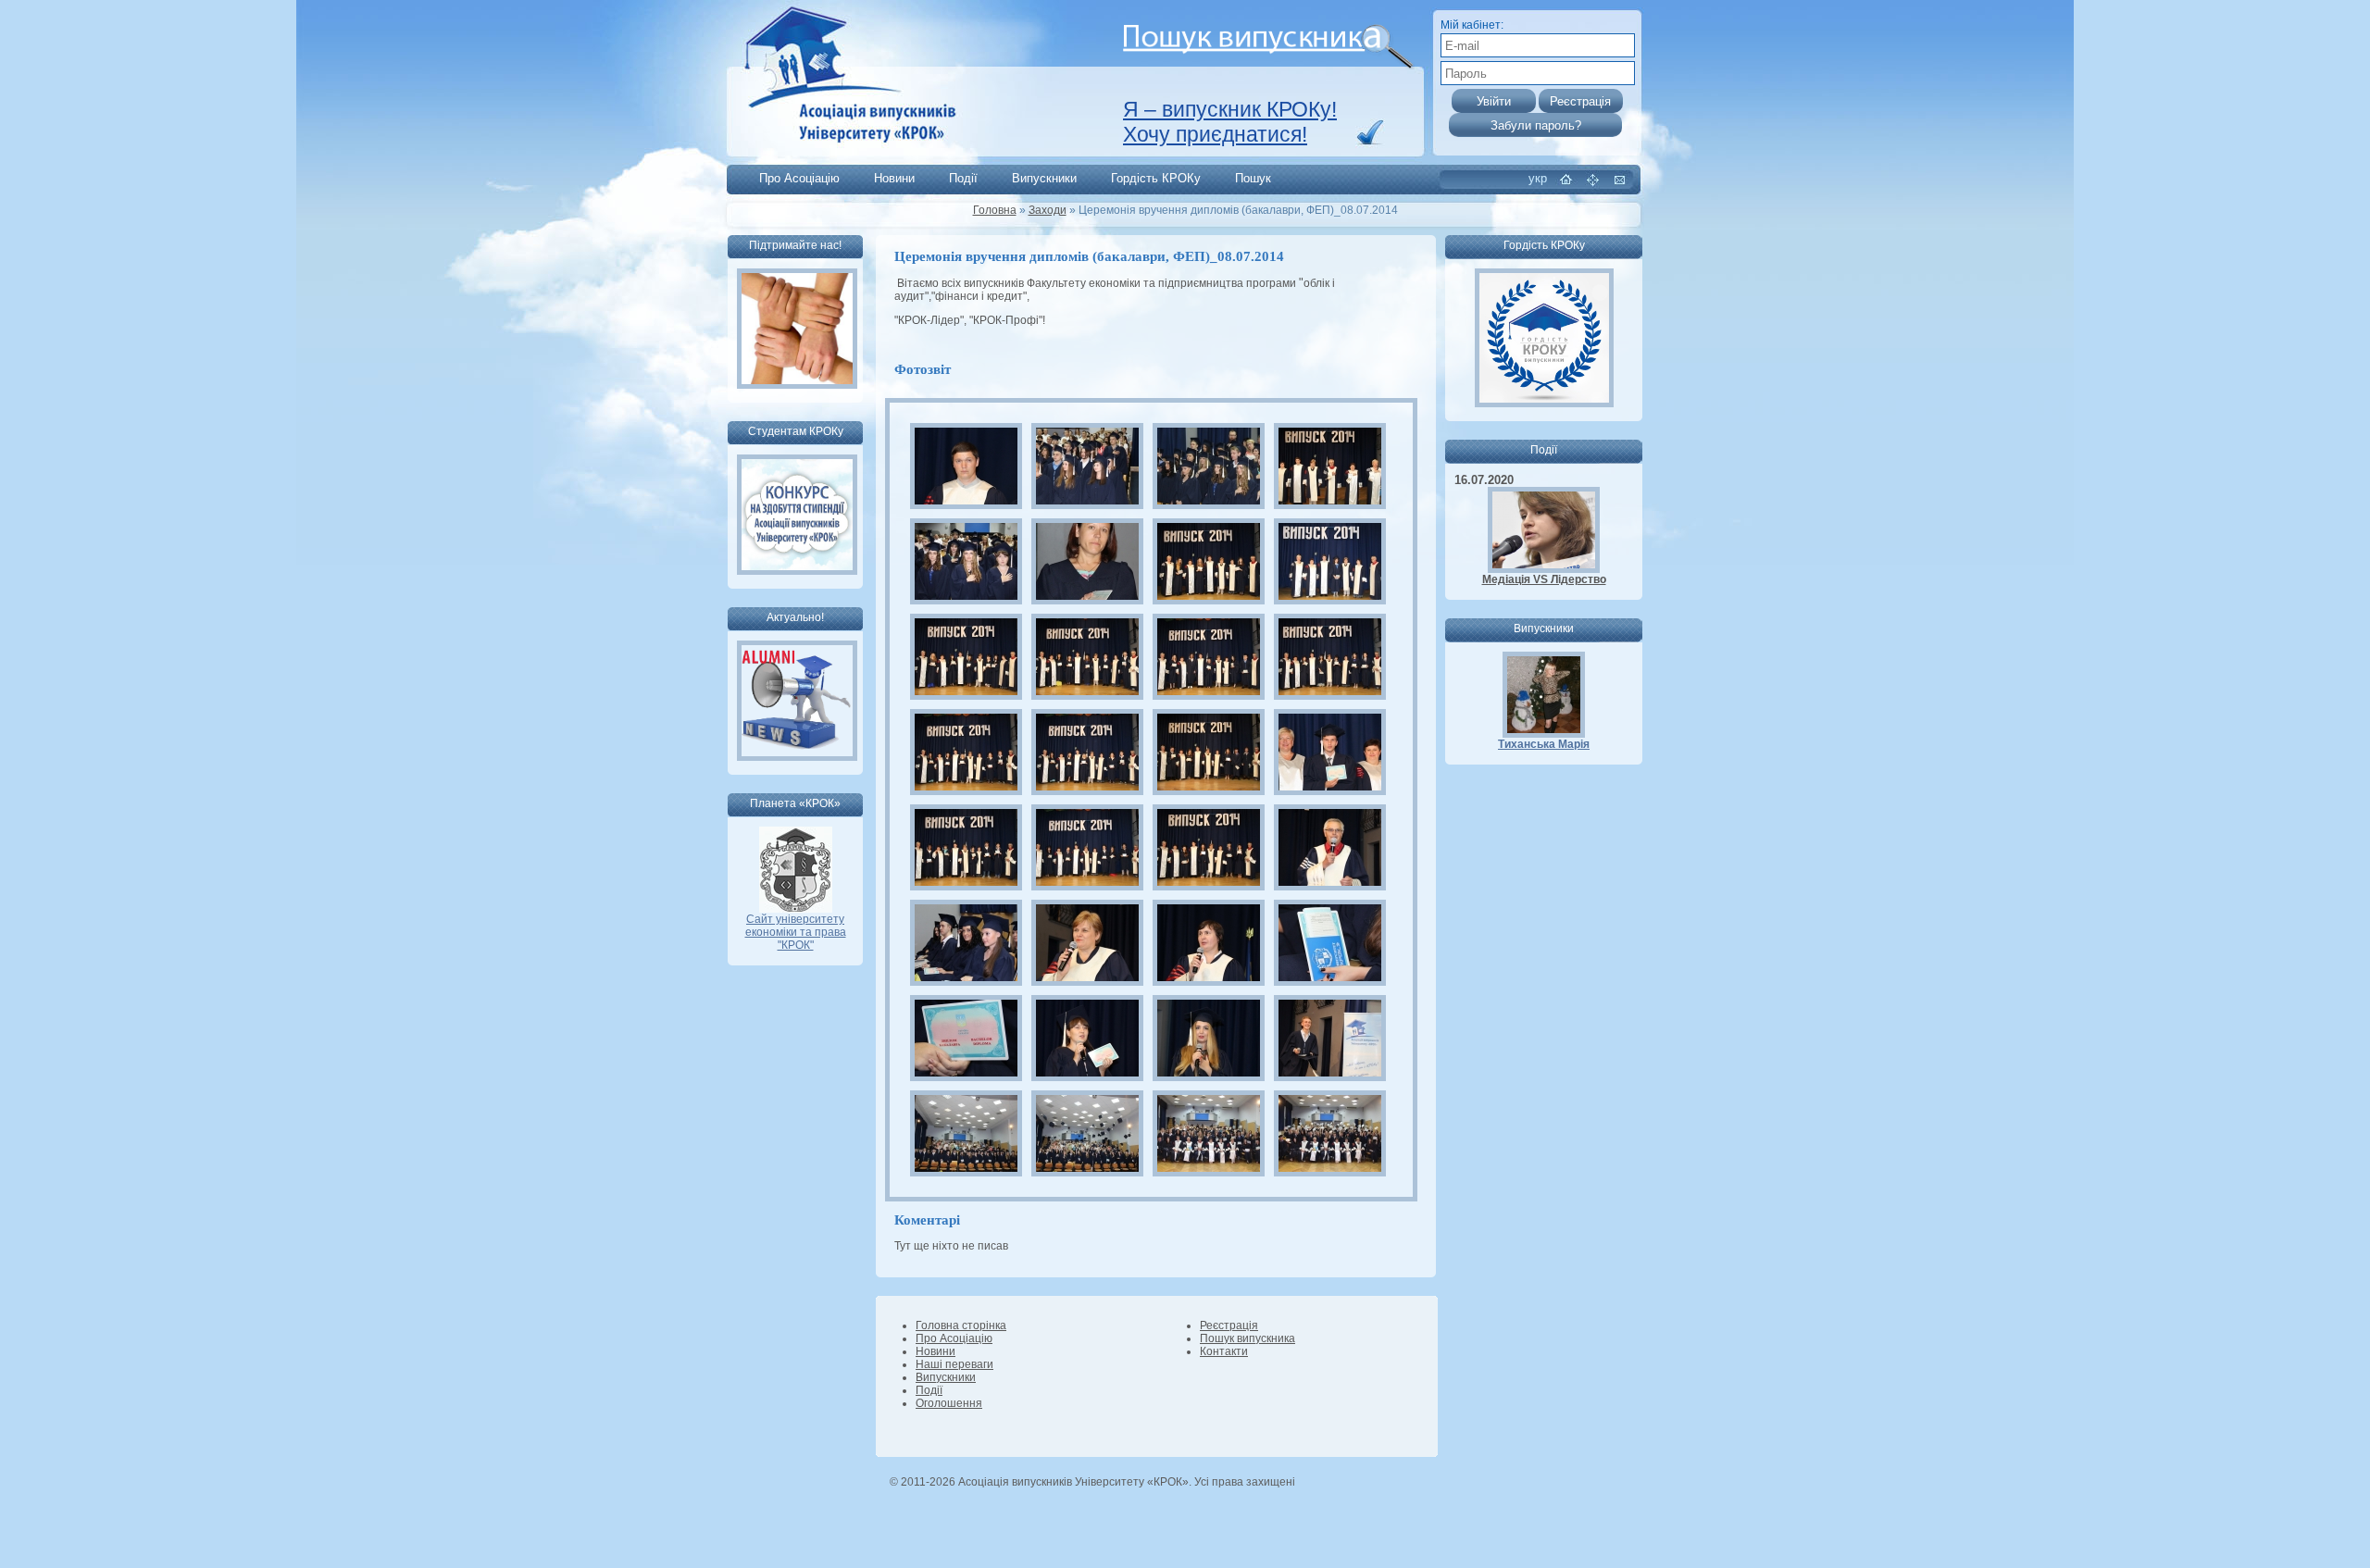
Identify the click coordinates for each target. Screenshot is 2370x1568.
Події (963, 178)
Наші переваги (954, 1364)
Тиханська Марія (1544, 744)
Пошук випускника (1247, 1338)
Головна (995, 210)
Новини (894, 178)
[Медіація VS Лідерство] (1544, 569)
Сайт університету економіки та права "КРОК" (796, 932)
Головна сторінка (961, 1325)
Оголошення (949, 1403)
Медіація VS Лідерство (1544, 579)
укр (1538, 178)
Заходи (1048, 210)
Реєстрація (1229, 1325)
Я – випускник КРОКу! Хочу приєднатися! (1230, 122)
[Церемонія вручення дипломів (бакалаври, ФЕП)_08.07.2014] (966, 466)
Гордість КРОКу (1156, 178)
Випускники (1044, 178)
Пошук (1253, 178)
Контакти (1224, 1351)
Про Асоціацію (799, 178)
